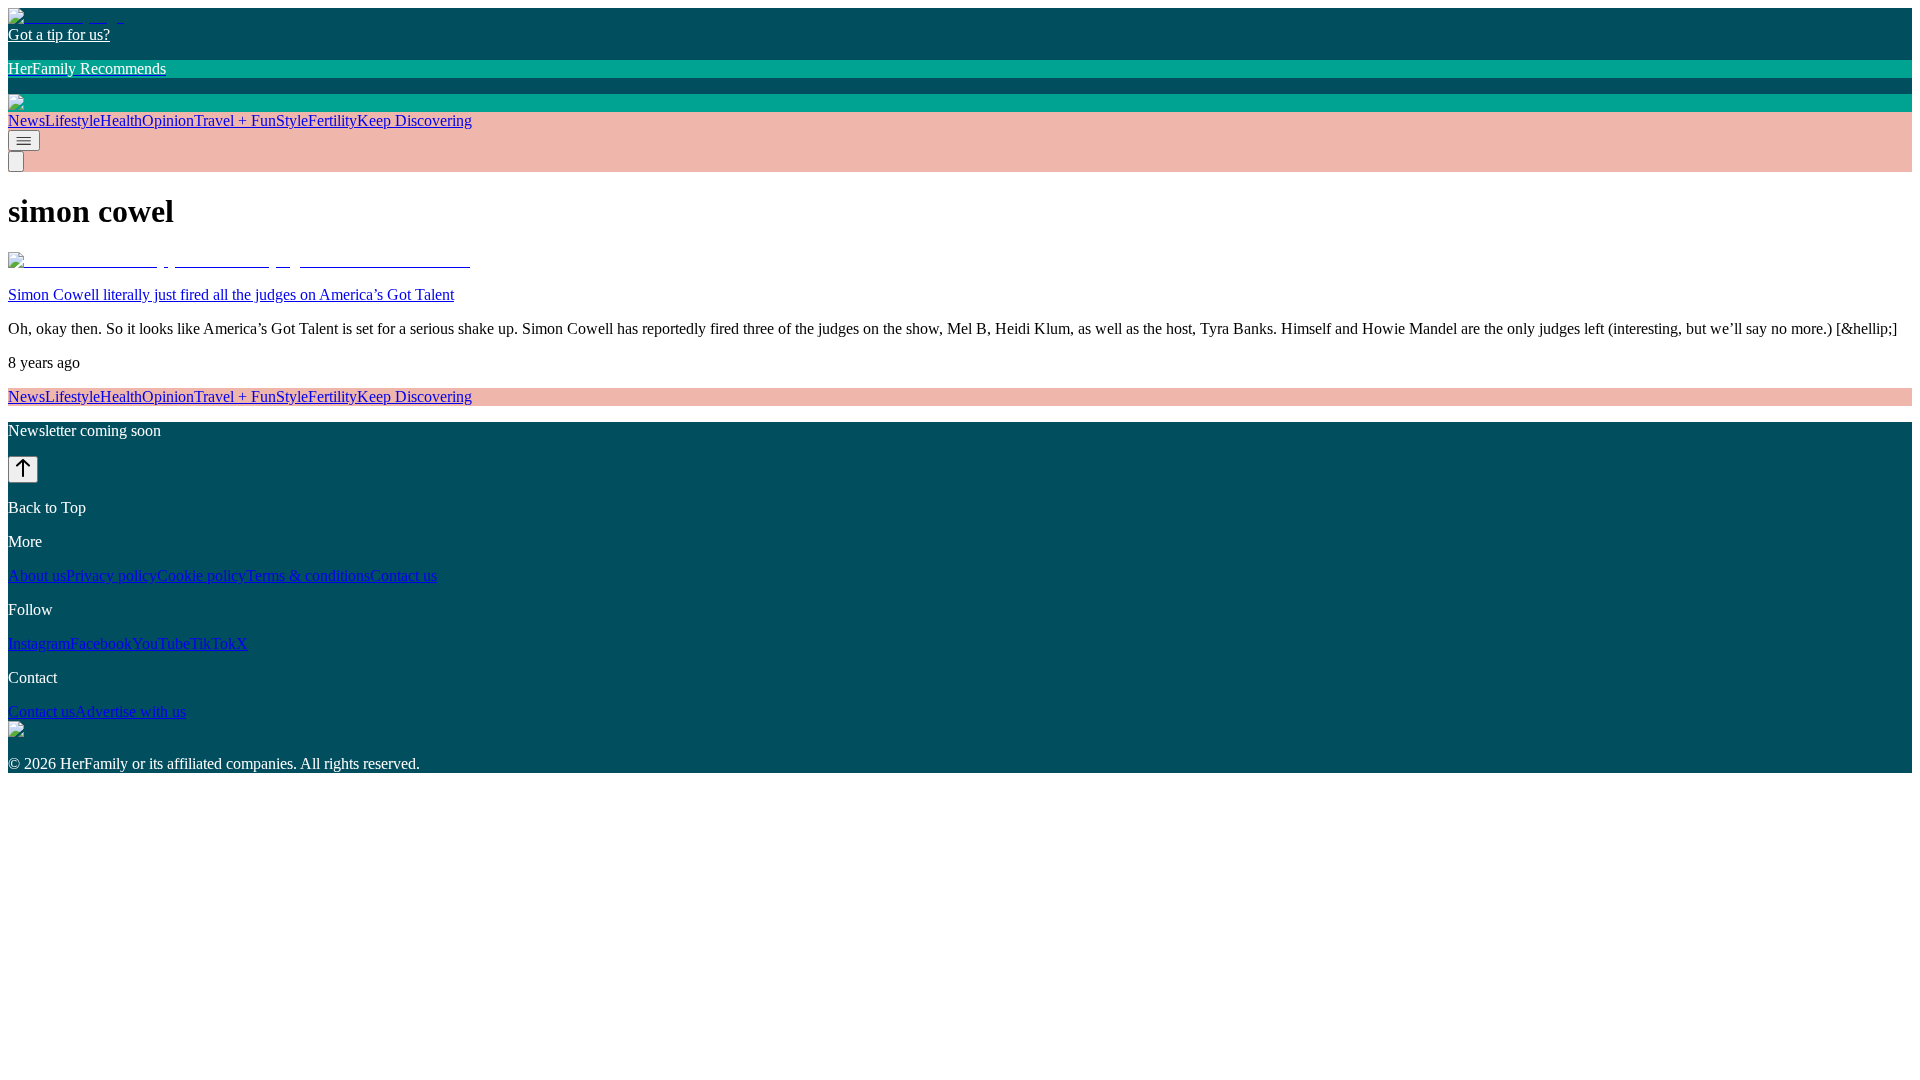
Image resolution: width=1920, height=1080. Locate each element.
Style (292, 120)
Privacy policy (111, 575)
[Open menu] (24, 140)
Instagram (39, 643)
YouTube (161, 643)
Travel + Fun (235, 120)
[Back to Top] (23, 469)
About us (37, 575)
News (26, 120)
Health (121, 120)
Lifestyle (72, 120)
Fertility (332, 120)
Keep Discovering (414, 120)
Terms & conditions (308, 575)
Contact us (403, 575)
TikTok (213, 643)
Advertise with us (130, 711)
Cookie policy (201, 575)
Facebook (101, 643)
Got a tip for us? (59, 34)
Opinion (168, 120)
